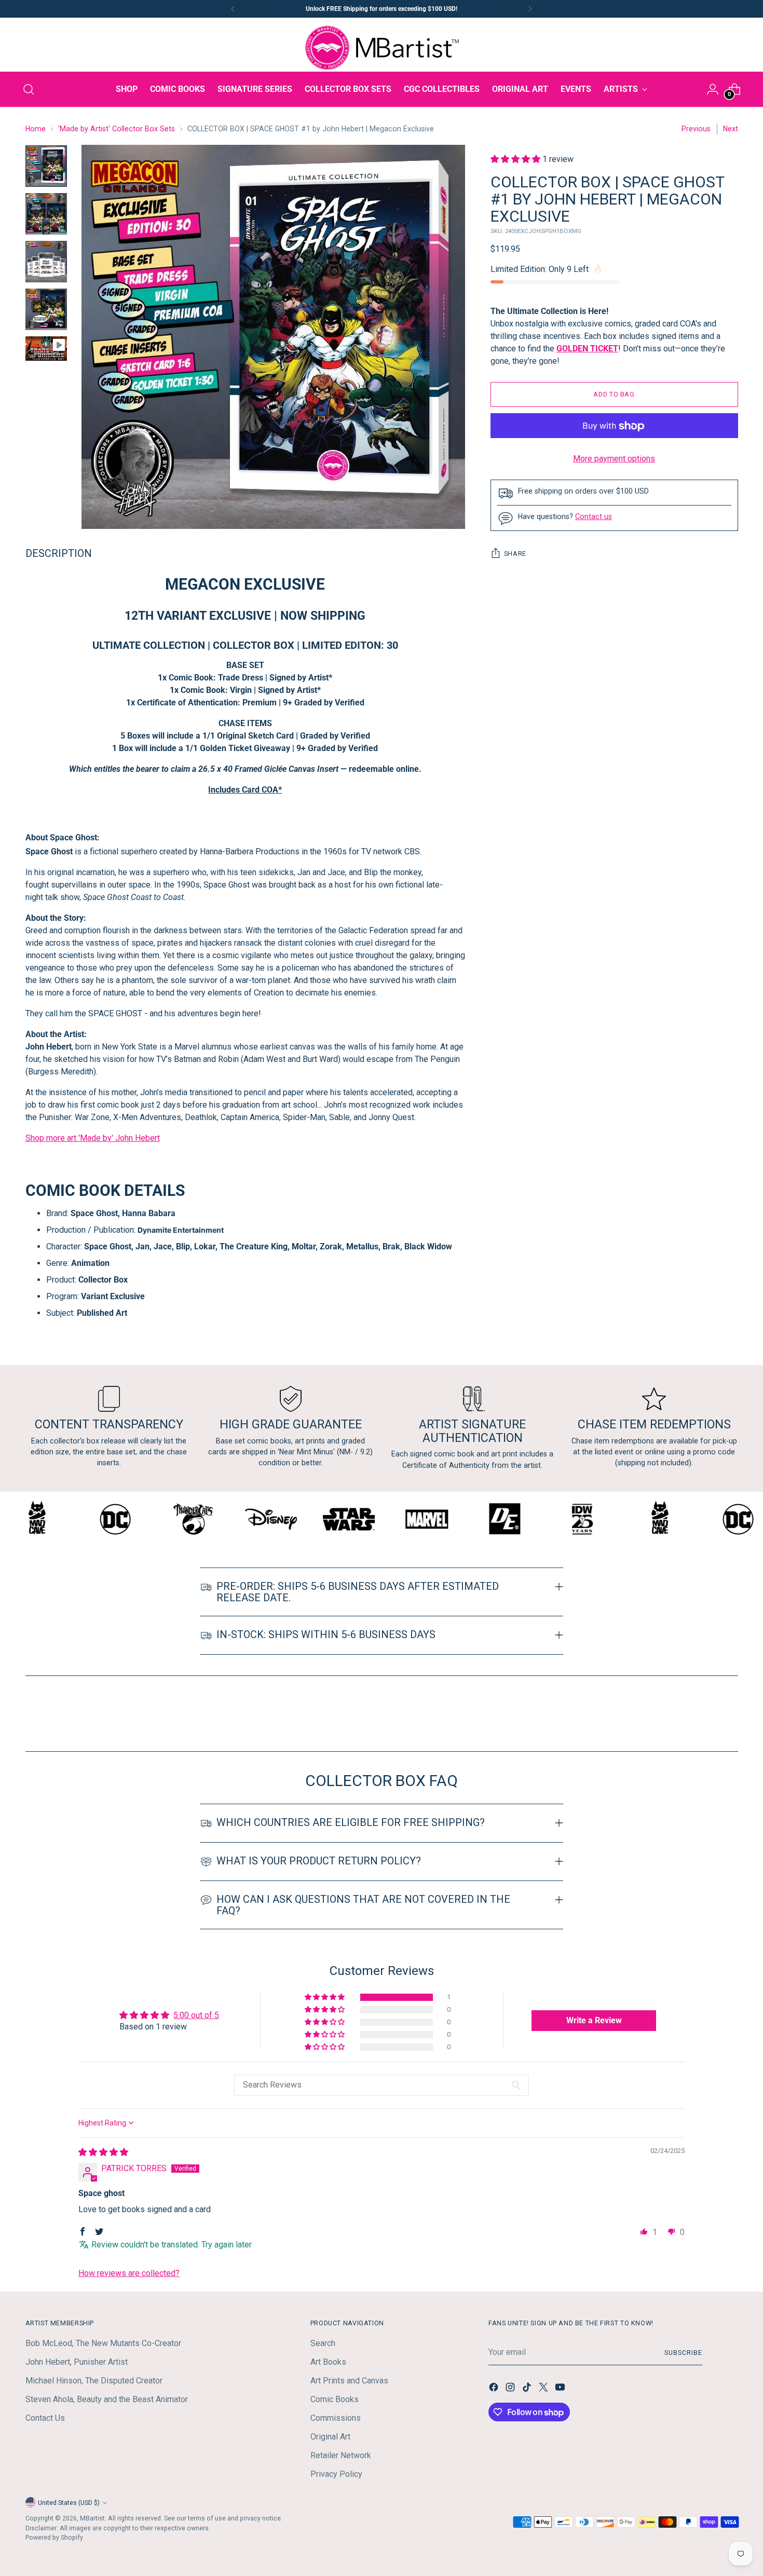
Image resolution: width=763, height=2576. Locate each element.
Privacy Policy (336, 2474)
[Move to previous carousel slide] (705, 1716)
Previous (696, 129)
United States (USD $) (69, 2503)
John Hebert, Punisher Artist (77, 2362)
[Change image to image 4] (46, 309)
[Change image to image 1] (46, 166)
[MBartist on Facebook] (495, 2389)
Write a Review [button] (594, 2020)
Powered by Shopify (54, 2537)
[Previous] (233, 9)
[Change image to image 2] (46, 214)
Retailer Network (341, 2455)
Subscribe (683, 2353)
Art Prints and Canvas (349, 2381)
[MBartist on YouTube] (561, 2389)
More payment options (614, 459)
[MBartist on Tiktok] (528, 2389)
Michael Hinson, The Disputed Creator (94, 2381)
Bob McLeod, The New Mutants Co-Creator (103, 2343)
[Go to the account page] (713, 89)
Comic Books (335, 2399)
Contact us (594, 517)
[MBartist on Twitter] (544, 2389)
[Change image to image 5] (46, 349)
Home (36, 129)
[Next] (530, 9)
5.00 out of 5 (196, 2015)
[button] (516, 159)
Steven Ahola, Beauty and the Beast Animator (107, 2399)
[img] (103, 2152)
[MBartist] (382, 48)
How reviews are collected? (129, 2273)
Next (731, 129)
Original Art (330, 2437)
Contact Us (45, 2418)
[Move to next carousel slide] (729, 1715)
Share (515, 554)
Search (323, 2343)
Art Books (328, 2362)
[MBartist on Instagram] (511, 2389)
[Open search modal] (29, 89)
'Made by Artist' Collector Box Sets (117, 129)
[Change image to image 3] (46, 262)
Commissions (336, 2418)
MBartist (92, 2518)
